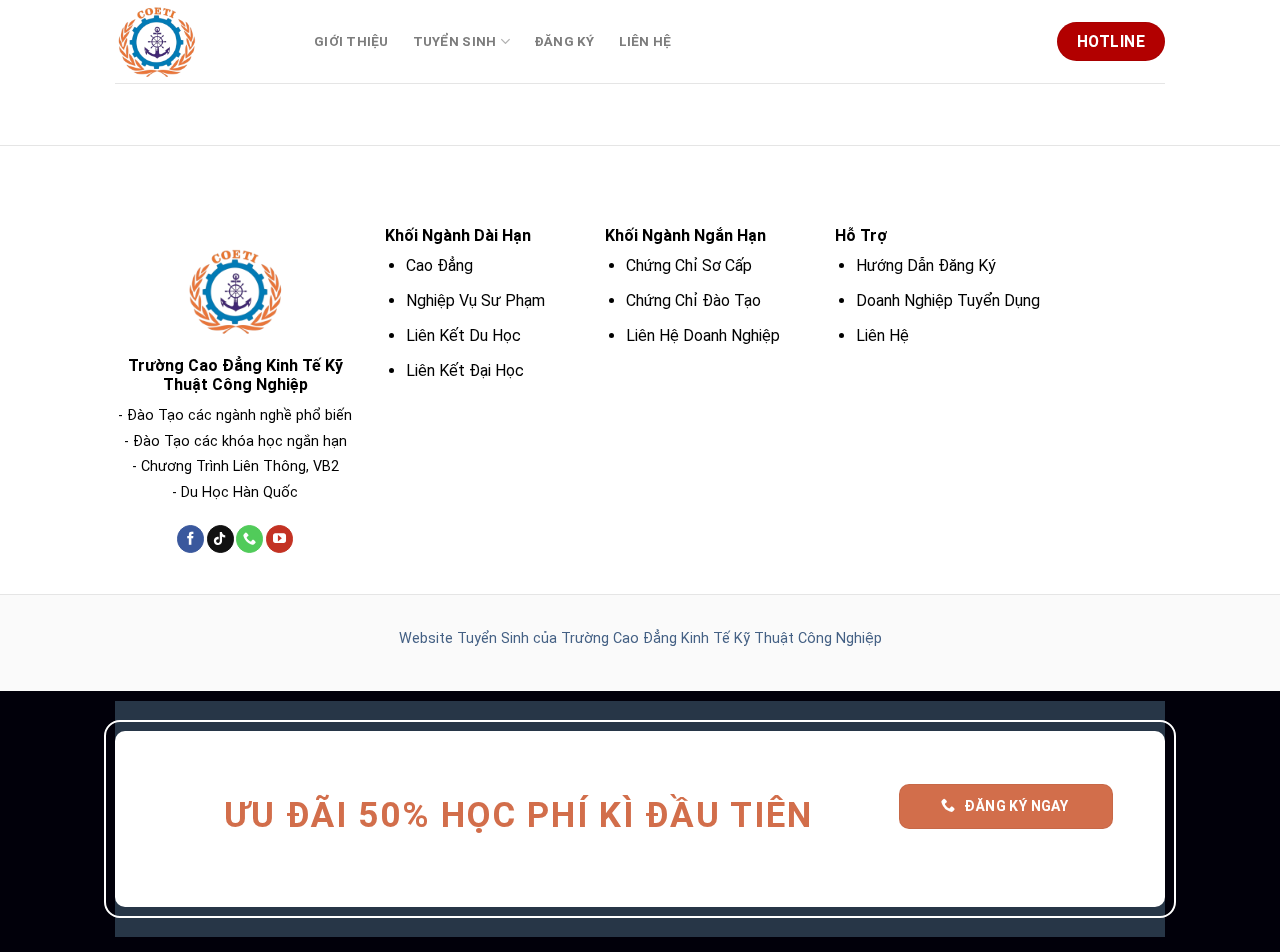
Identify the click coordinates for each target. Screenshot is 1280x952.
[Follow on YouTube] (279, 539)
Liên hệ (645, 41)
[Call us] (249, 539)
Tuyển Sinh (455, 41)
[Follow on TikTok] (220, 539)
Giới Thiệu (351, 41)
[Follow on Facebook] (190, 539)
